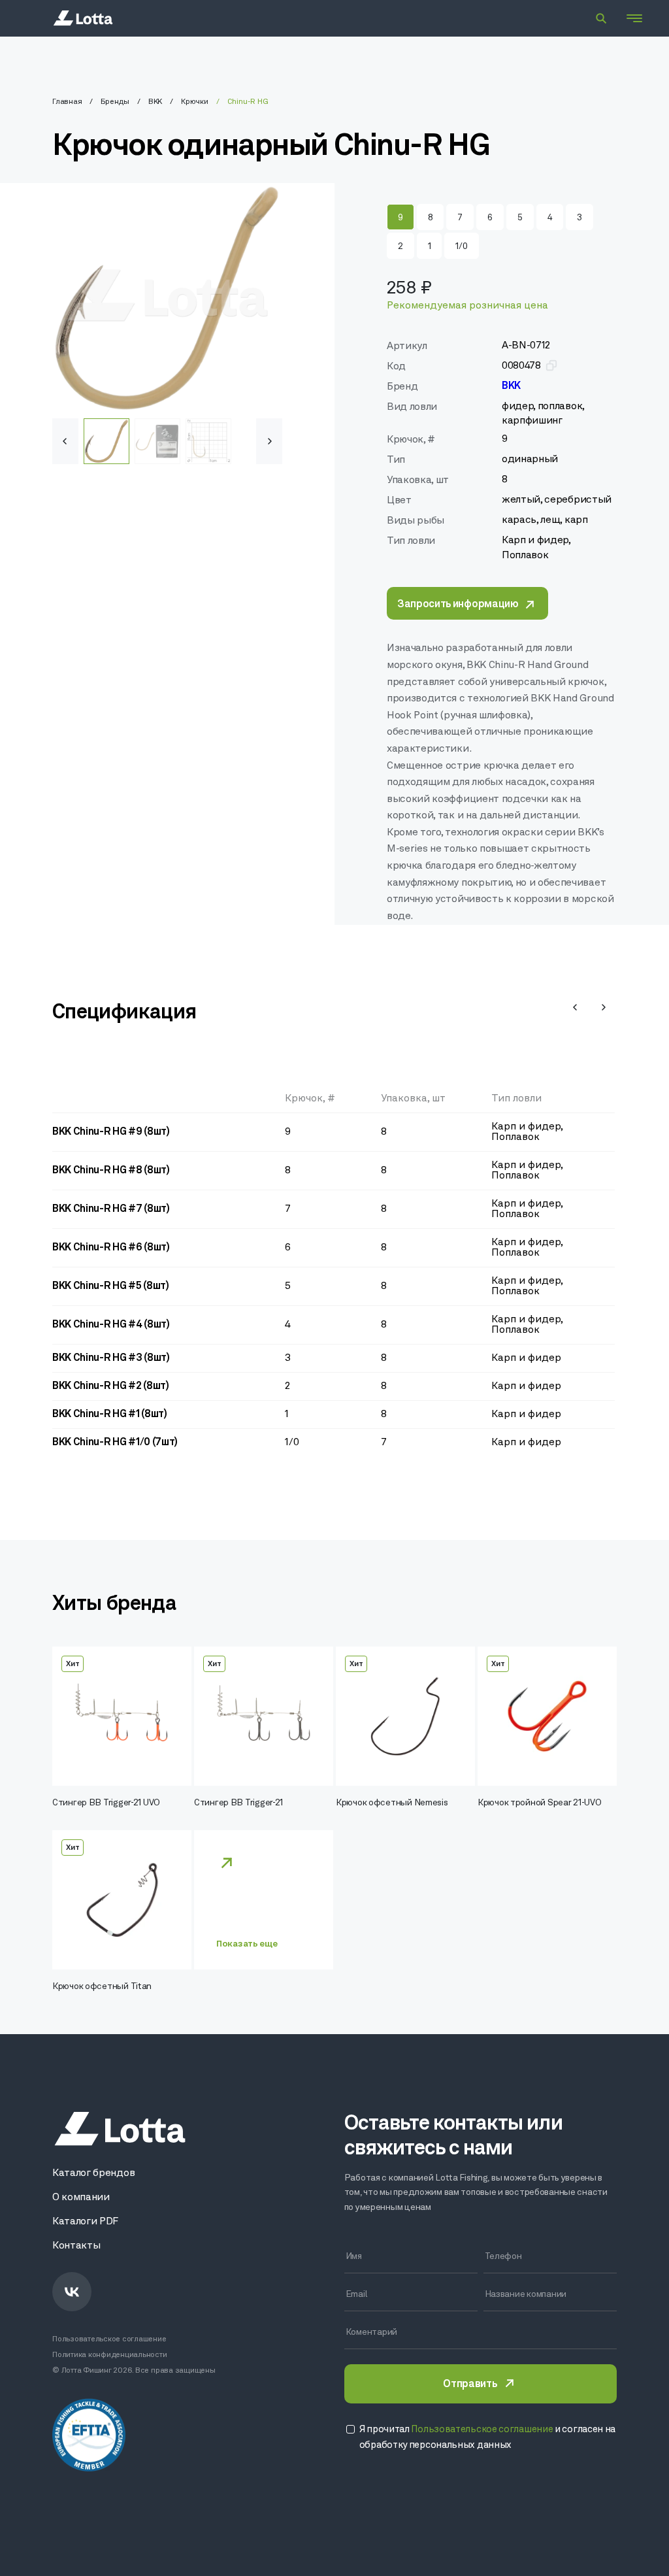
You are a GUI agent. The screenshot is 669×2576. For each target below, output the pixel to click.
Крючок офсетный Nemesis (392, 1803)
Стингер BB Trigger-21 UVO (106, 1803)
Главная (67, 102)
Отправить (470, 2384)
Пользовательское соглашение (109, 2339)
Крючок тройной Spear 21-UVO (539, 1803)
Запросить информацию (458, 605)
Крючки (195, 102)
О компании (81, 2198)
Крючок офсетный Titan (102, 1987)
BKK (155, 102)
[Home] (83, 18)
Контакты (76, 2246)
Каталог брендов (93, 2173)
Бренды (115, 102)
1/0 (461, 247)
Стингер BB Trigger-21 (238, 1803)
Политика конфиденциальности (110, 2355)
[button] (269, 441)
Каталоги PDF (85, 2222)
